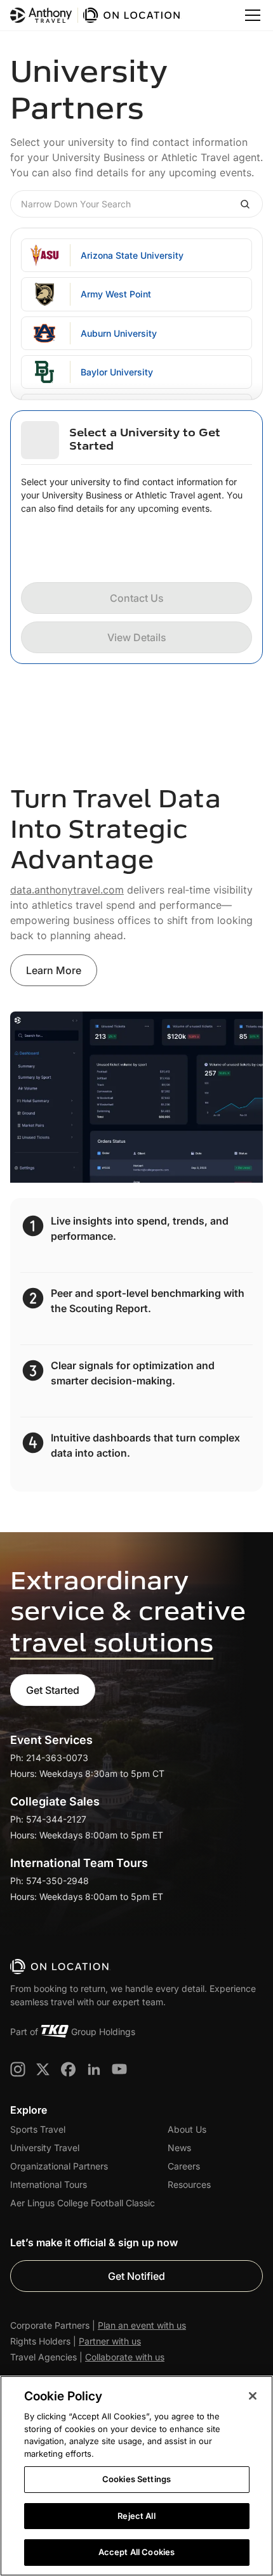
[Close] (253, 2396)
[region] (136, 2476)
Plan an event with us (142, 2325)
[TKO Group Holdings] (55, 2031)
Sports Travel (38, 2129)
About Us (187, 2129)
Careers (184, 2166)
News (179, 2148)
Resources (189, 2184)
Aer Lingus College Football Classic (83, 2203)
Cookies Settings (136, 2479)
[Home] (61, 1967)
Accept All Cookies (136, 2552)
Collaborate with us (125, 2357)
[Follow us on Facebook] (69, 2069)
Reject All (136, 2516)
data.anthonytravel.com (67, 890)
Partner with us (110, 2341)
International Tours (49, 2184)
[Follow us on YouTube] (119, 2069)
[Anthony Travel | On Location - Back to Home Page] (96, 15)
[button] (250, 15)
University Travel (45, 2148)
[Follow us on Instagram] (18, 2069)
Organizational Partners (59, 2166)
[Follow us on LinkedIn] (94, 2069)
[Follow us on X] (43, 2069)
